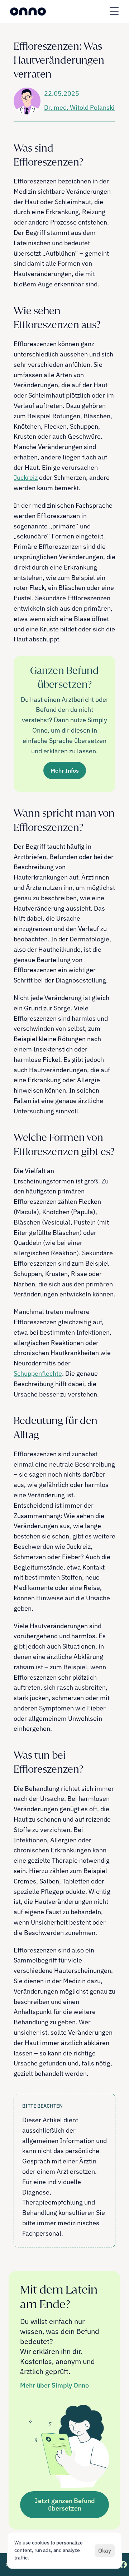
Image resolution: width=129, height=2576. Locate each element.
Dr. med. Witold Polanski (79, 107)
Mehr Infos (65, 770)
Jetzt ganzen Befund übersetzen (65, 2505)
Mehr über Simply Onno (54, 2385)
